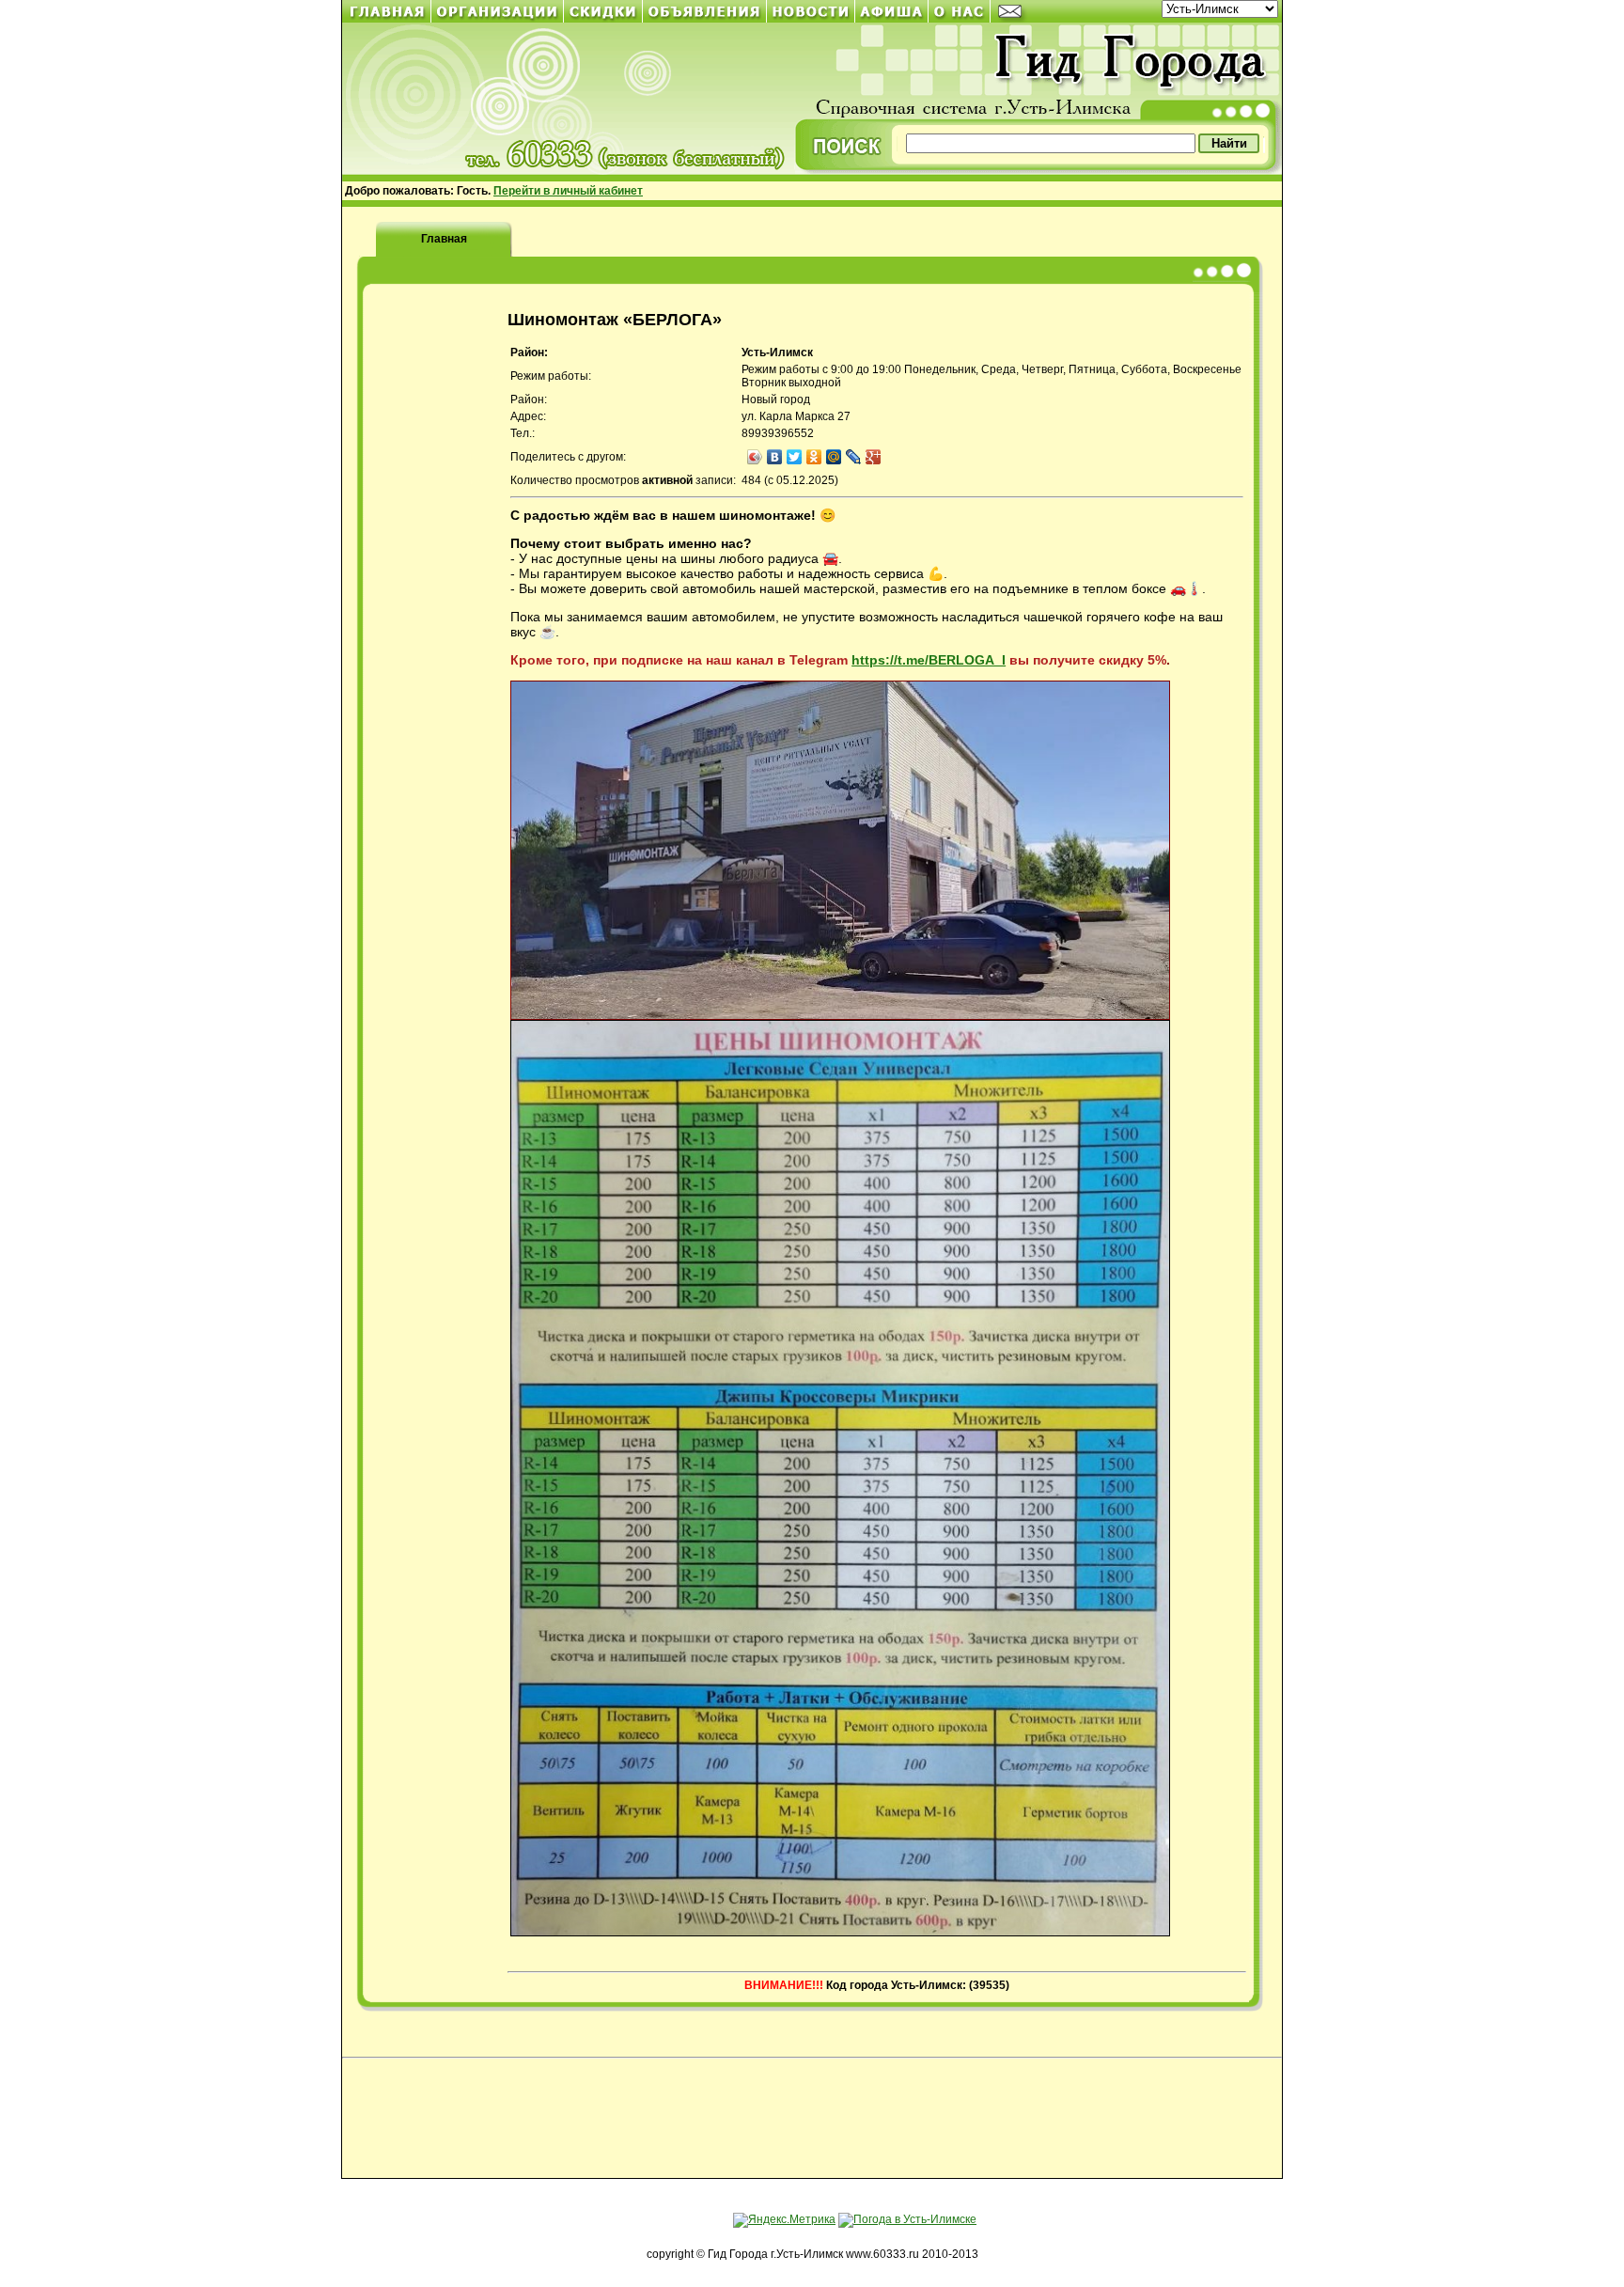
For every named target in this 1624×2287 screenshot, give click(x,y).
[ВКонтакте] (775, 457)
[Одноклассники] (814, 457)
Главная (444, 239)
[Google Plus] (874, 457)
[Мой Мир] (834, 457)
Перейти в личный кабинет (568, 191)
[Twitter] (795, 457)
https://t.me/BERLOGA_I (929, 660)
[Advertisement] (812, 2120)
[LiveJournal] (854, 457)
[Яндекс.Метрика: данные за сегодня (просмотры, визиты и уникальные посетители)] (784, 2220)
